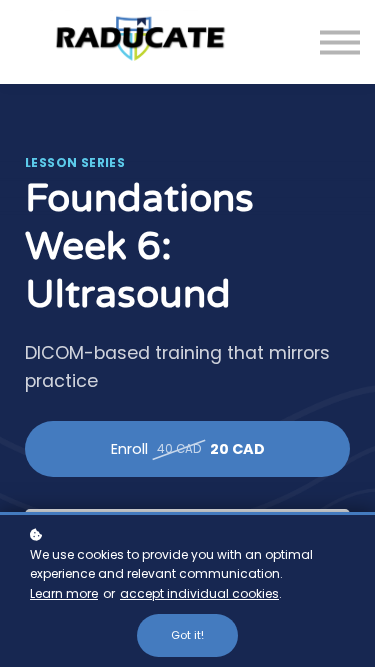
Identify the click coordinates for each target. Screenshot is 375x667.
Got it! (187, 635)
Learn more (64, 593)
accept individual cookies (199, 593)
